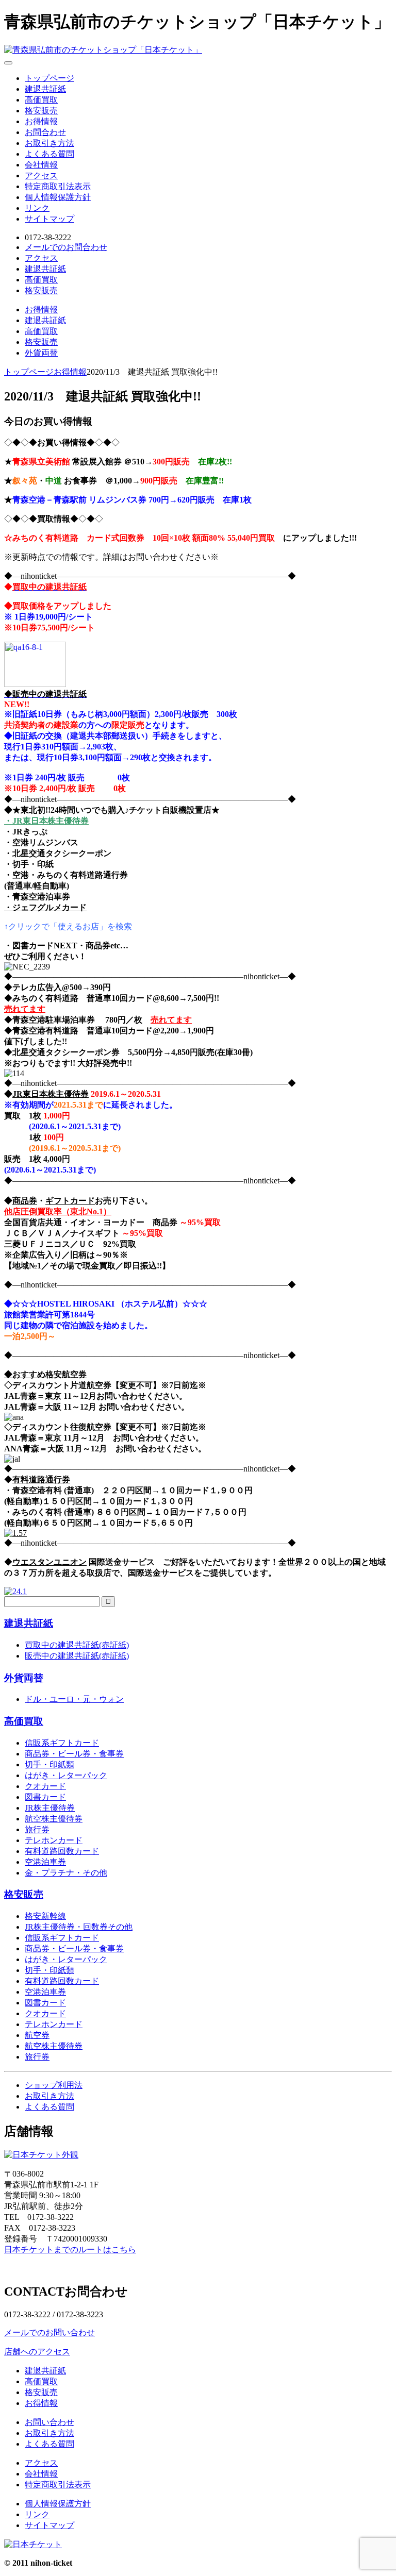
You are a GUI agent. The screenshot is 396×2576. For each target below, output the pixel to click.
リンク (37, 208)
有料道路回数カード (62, 1851)
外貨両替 (41, 353)
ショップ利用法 (54, 2085)
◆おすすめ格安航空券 (45, 1374)
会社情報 (41, 165)
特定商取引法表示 (58, 186)
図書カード (45, 1797)
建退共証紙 (45, 89)
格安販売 (41, 111)
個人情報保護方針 (58, 197)
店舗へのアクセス (37, 2352)
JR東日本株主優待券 (51, 1094)
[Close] (8, 63)
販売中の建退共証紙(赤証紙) (77, 1656)
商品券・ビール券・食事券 (74, 1754)
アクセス (41, 175)
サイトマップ (49, 219)
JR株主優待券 (50, 1808)
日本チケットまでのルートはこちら (70, 2249)
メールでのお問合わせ (66, 247)
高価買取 (41, 100)
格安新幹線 (45, 1916)
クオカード (45, 1786)
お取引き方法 (49, 143)
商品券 (25, 1201)
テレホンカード (54, 1840)
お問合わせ (45, 132)
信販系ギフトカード (62, 1743)
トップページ (49, 78)
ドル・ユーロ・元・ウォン (74, 1699)
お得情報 (41, 121)
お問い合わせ (49, 2422)
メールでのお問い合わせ (49, 2332)
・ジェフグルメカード (45, 907)
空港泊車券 (45, 1862)
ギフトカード (70, 1201)
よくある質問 (49, 154)
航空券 (37, 2035)
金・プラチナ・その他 (66, 1873)
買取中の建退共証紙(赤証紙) (77, 1645)
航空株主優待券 (54, 1819)
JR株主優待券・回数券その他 (79, 1927)
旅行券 (37, 1829)
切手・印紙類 (49, 1764)
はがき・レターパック (66, 1775)
